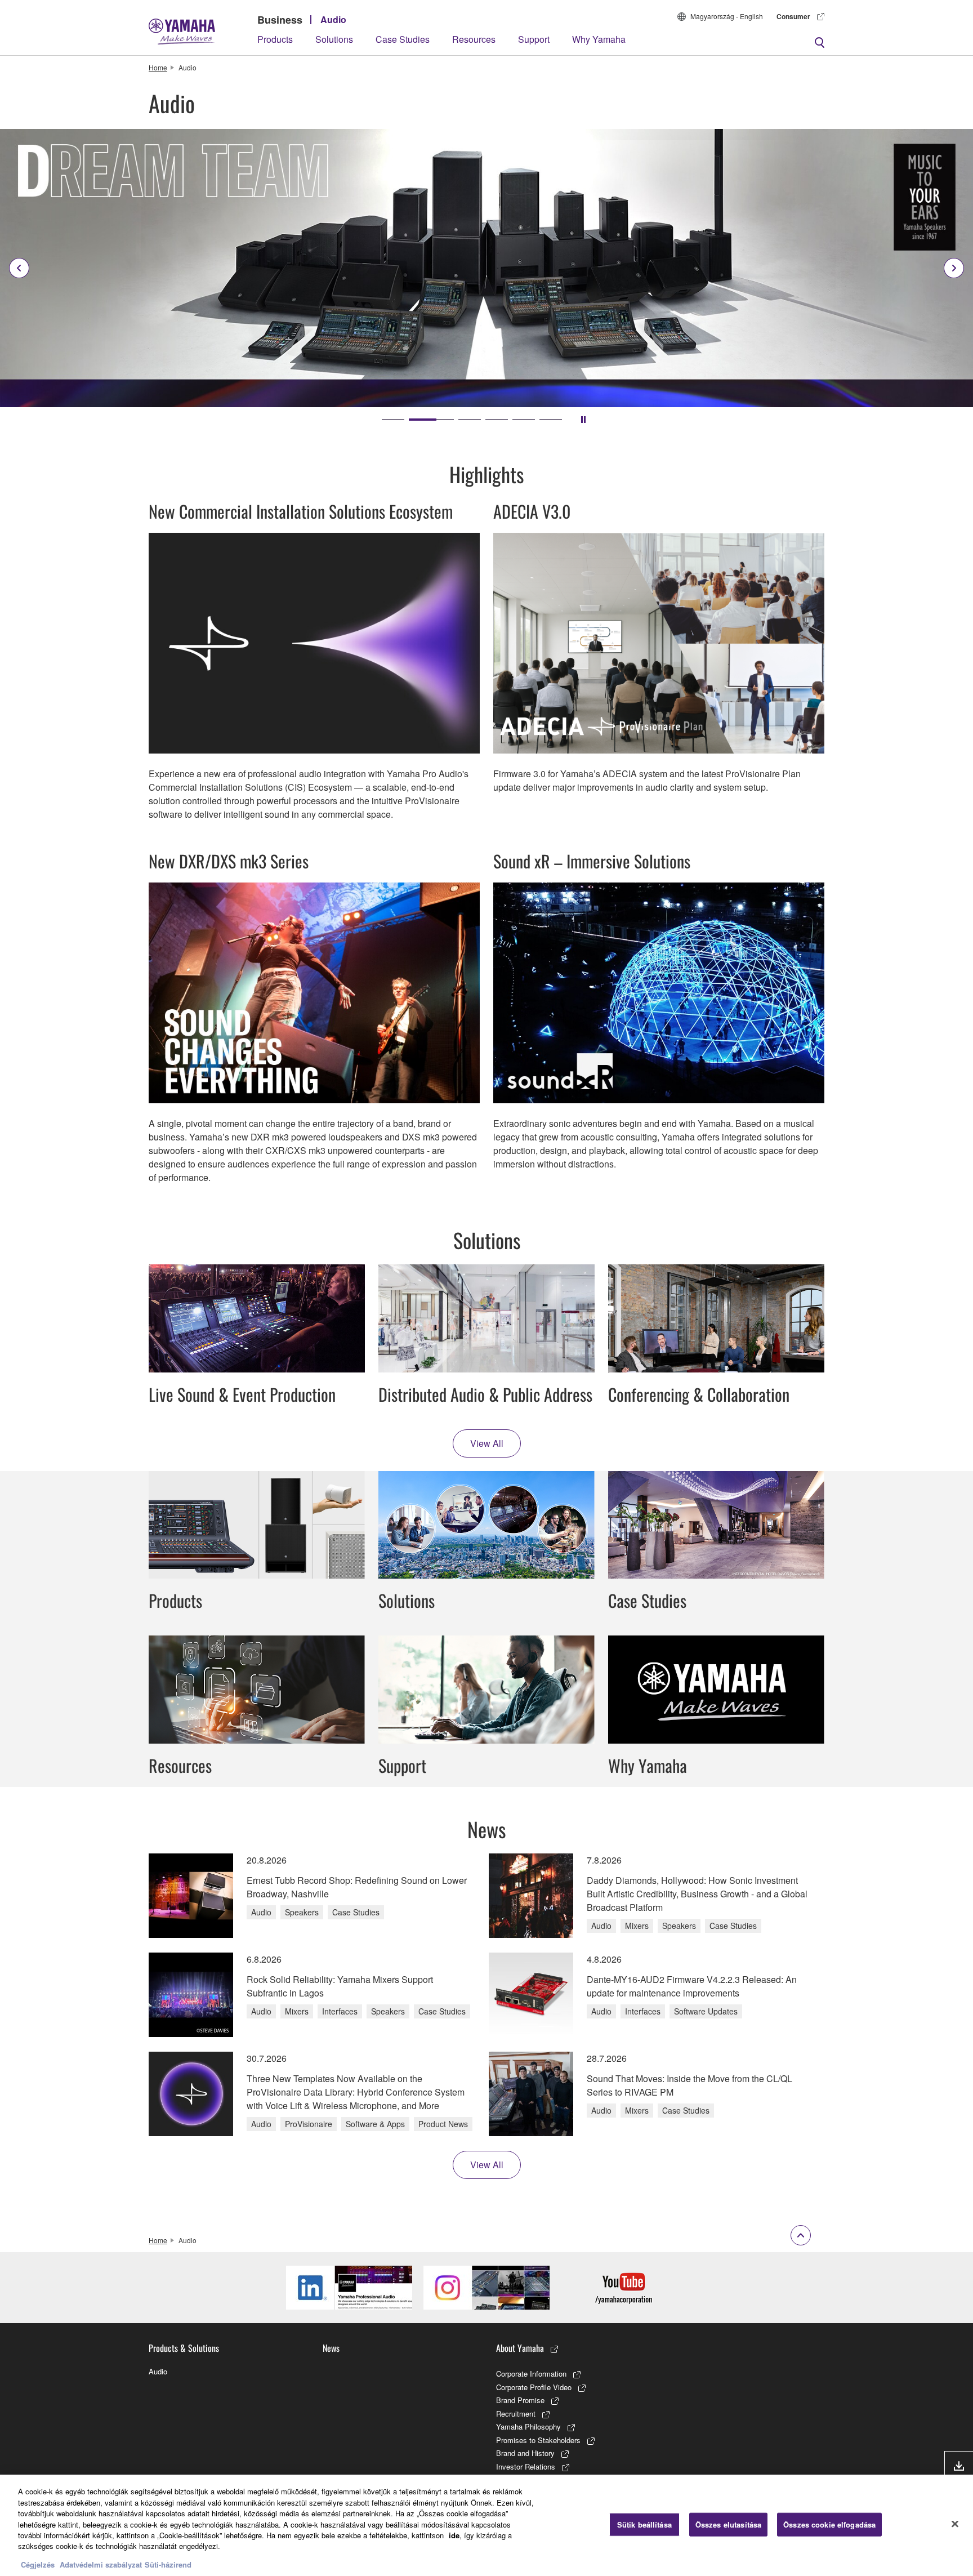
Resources (474, 39)
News (331, 2348)
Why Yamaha (599, 39)
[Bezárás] (955, 2524)
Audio (333, 19)
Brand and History (525, 2453)
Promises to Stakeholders (538, 2440)
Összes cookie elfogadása (829, 2524)
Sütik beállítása (644, 2524)
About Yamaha (520, 2348)
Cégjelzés (38, 2564)
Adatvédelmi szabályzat (101, 2564)
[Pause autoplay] (583, 420)
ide (454, 2535)
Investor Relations (526, 2466)
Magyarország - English (727, 16)
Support (534, 39)
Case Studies (403, 39)
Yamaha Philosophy (528, 2426)
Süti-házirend (168, 2564)
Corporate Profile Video (534, 2387)
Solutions (334, 39)
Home (158, 67)
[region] (486, 2525)
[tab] (393, 420)
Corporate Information (531, 2374)
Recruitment (516, 2414)
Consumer (793, 16)
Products (275, 39)
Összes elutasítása (728, 2524)
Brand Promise (520, 2400)
